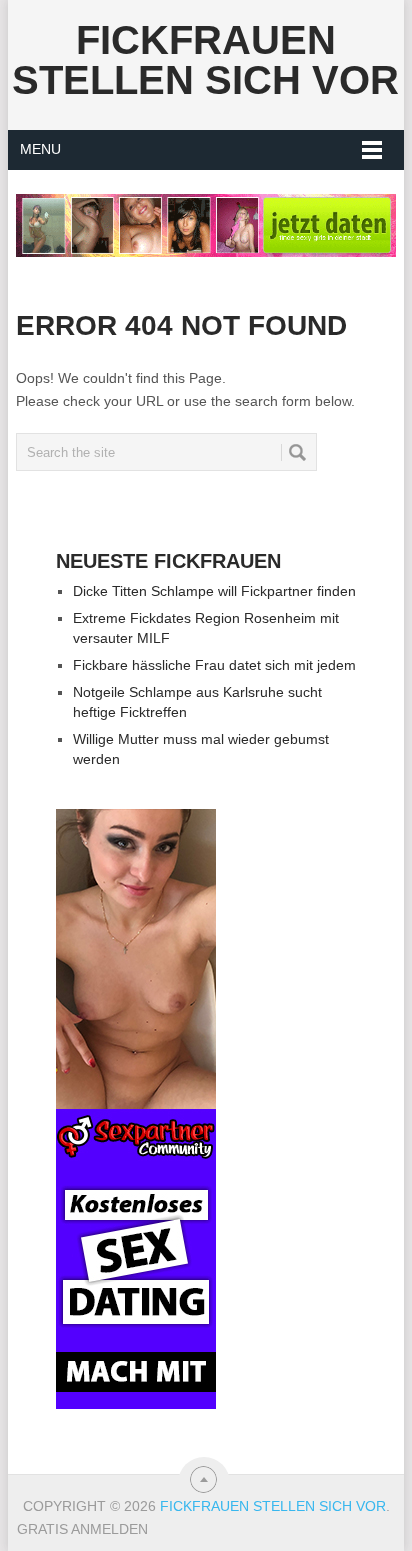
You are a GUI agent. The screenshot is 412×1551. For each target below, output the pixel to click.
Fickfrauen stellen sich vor (205, 60)
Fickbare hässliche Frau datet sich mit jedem (214, 665)
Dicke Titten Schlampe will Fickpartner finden (214, 591)
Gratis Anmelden (82, 1529)
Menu (40, 149)
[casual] (136, 1109)
